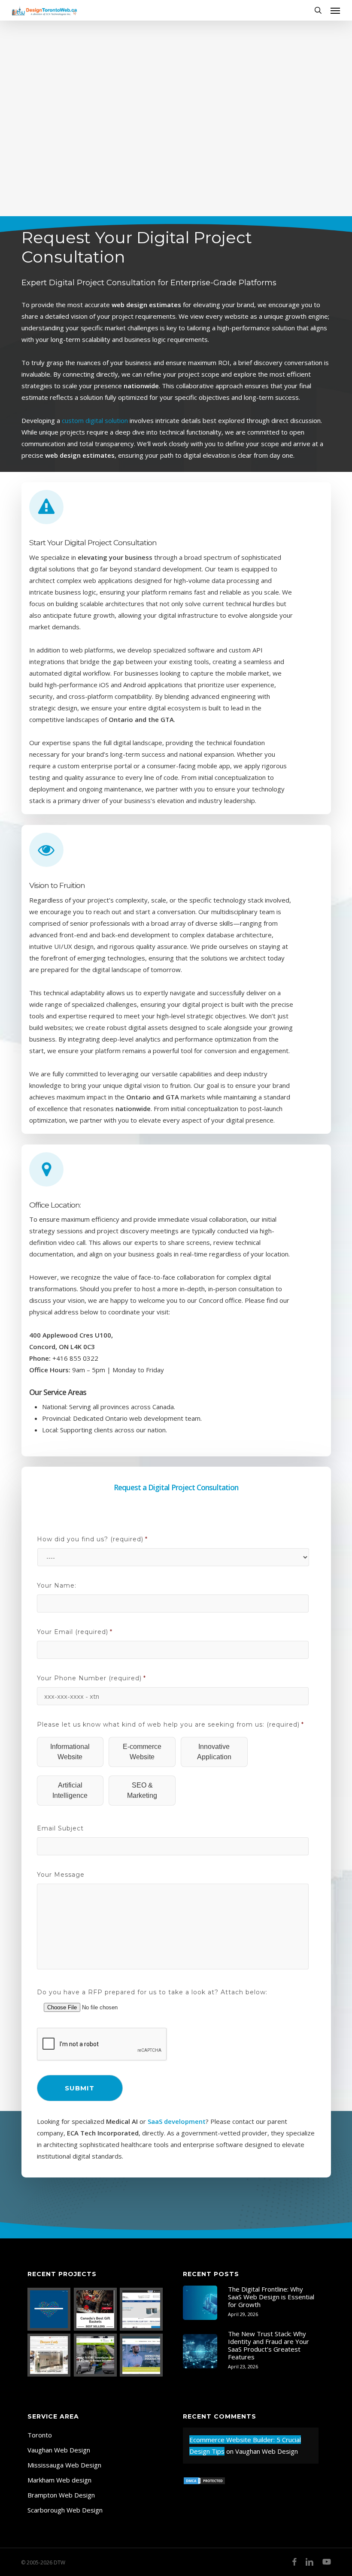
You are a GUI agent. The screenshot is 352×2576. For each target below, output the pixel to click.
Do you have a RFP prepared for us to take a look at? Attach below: (152, 1992)
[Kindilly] (49, 2309)
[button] (335, 10)
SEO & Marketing (142, 1790)
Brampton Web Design (61, 2495)
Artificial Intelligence (70, 1790)
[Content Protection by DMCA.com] (204, 2489)
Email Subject (60, 1828)
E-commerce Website (142, 1752)
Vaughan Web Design (59, 2450)
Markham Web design (59, 2480)
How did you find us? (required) (92, 1539)
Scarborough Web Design (65, 2510)
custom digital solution (95, 420)
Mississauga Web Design (64, 2465)
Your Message (61, 1875)
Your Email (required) (75, 1632)
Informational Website (70, 1752)
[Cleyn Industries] (141, 2309)
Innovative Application (214, 1752)
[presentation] (102, 2044)
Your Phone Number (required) (91, 1678)
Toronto (40, 2435)
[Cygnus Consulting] (141, 2355)
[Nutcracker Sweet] (96, 2309)
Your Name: (57, 1585)
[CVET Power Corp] (96, 2355)
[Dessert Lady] (49, 2355)
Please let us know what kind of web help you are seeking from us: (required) (170, 1724)
